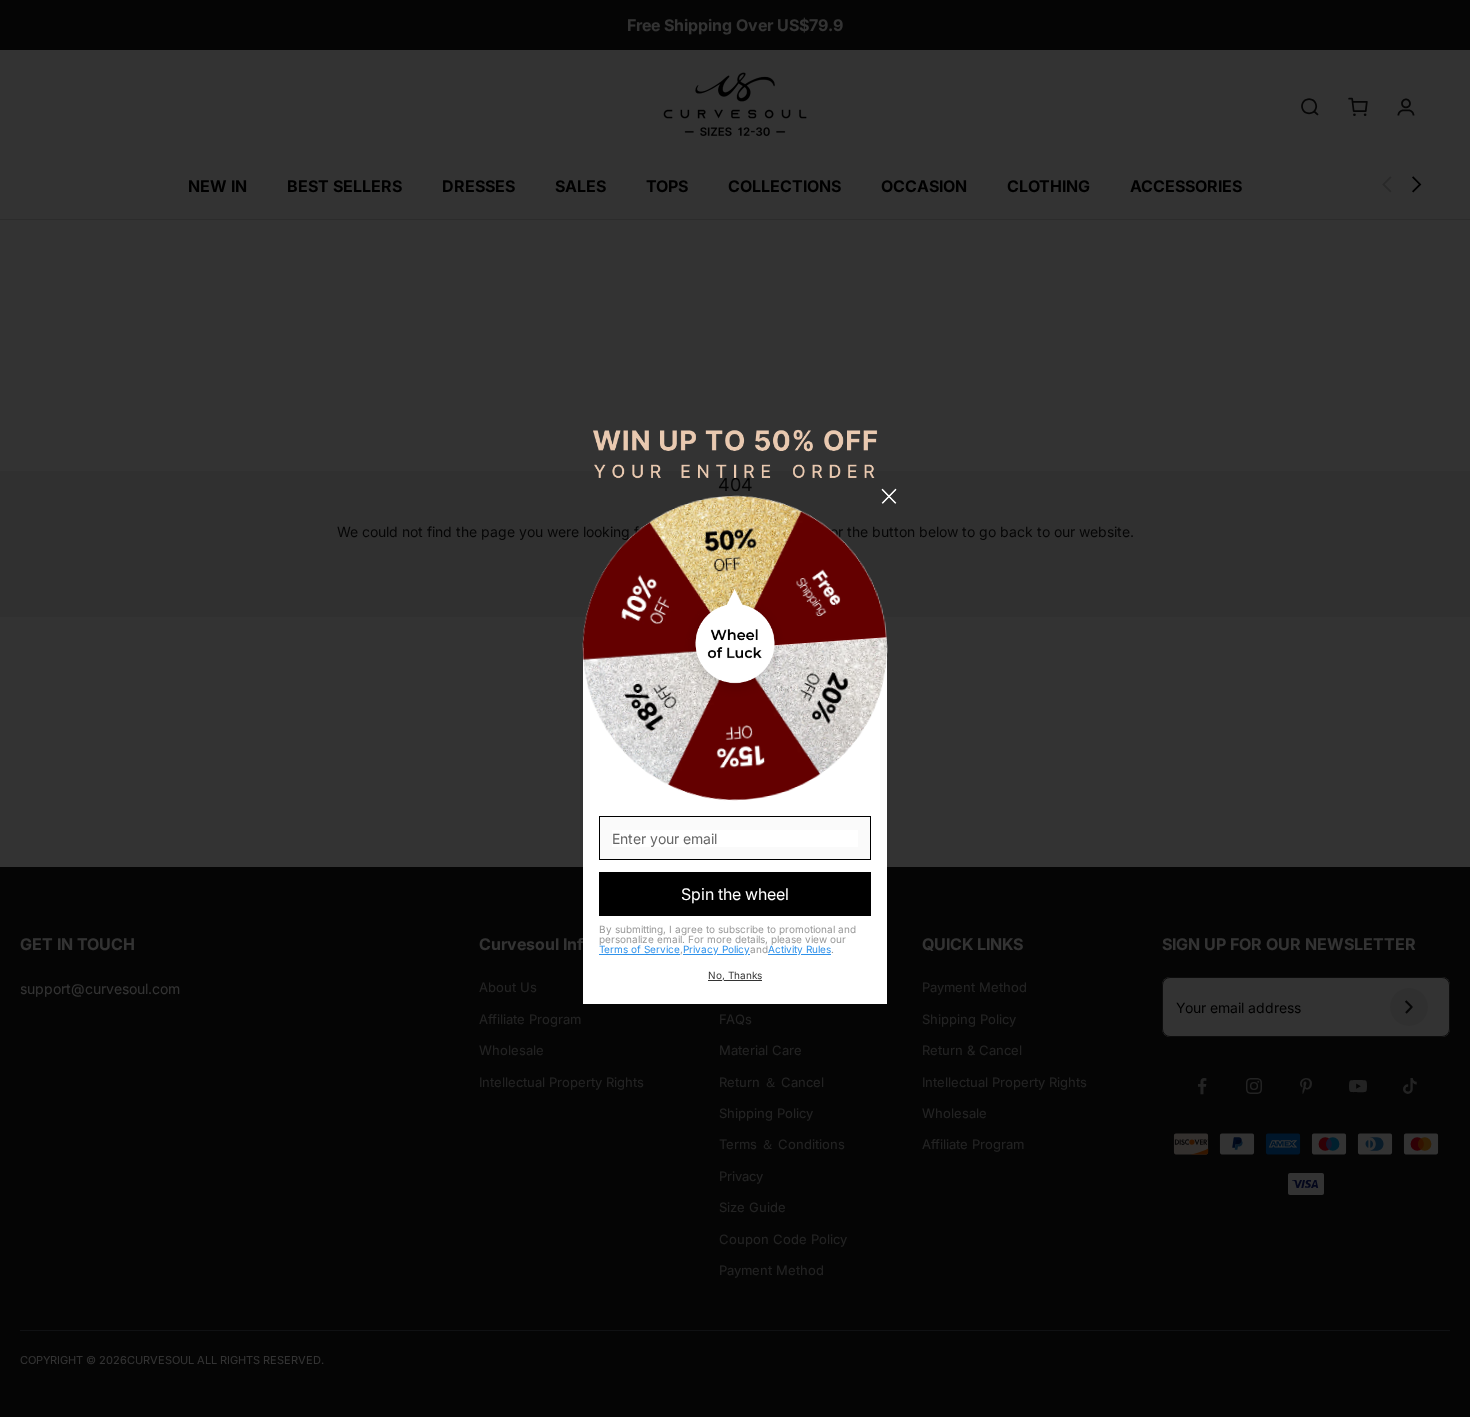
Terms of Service (639, 949)
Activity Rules (799, 949)
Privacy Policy (716, 949)
